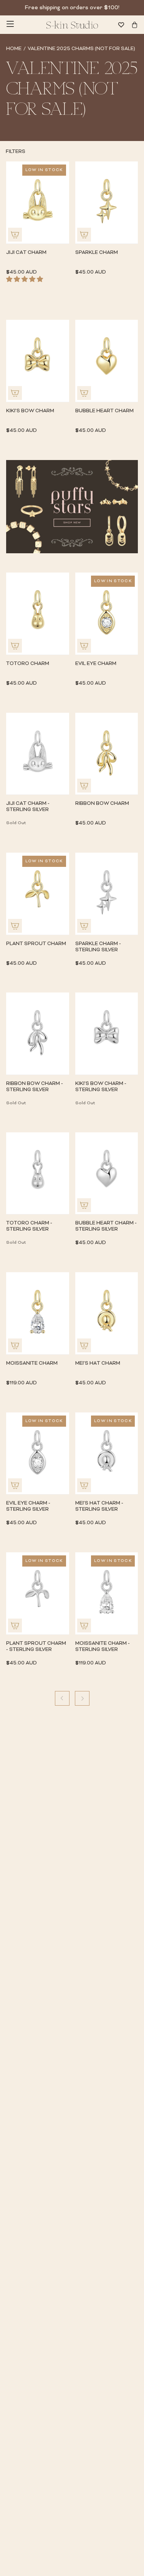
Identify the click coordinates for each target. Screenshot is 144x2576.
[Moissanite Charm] (38, 1313)
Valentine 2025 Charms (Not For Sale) (81, 49)
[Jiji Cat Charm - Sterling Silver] (38, 754)
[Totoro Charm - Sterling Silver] (38, 1173)
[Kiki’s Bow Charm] (38, 361)
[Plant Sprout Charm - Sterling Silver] (38, 1593)
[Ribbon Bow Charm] (107, 754)
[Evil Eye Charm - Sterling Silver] (38, 1453)
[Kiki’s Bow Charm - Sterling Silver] (107, 1034)
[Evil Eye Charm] (107, 614)
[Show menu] (10, 25)
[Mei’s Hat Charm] (107, 1313)
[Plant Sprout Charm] (38, 894)
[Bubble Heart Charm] (107, 361)
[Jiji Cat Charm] (38, 202)
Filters (16, 152)
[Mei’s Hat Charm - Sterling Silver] (107, 1453)
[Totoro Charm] (38, 614)
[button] (27, 280)
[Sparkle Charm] (107, 202)
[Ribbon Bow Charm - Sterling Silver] (38, 1034)
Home (14, 49)
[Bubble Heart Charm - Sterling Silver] (107, 1173)
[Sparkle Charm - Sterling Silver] (107, 894)
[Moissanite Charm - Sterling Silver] (107, 1593)
